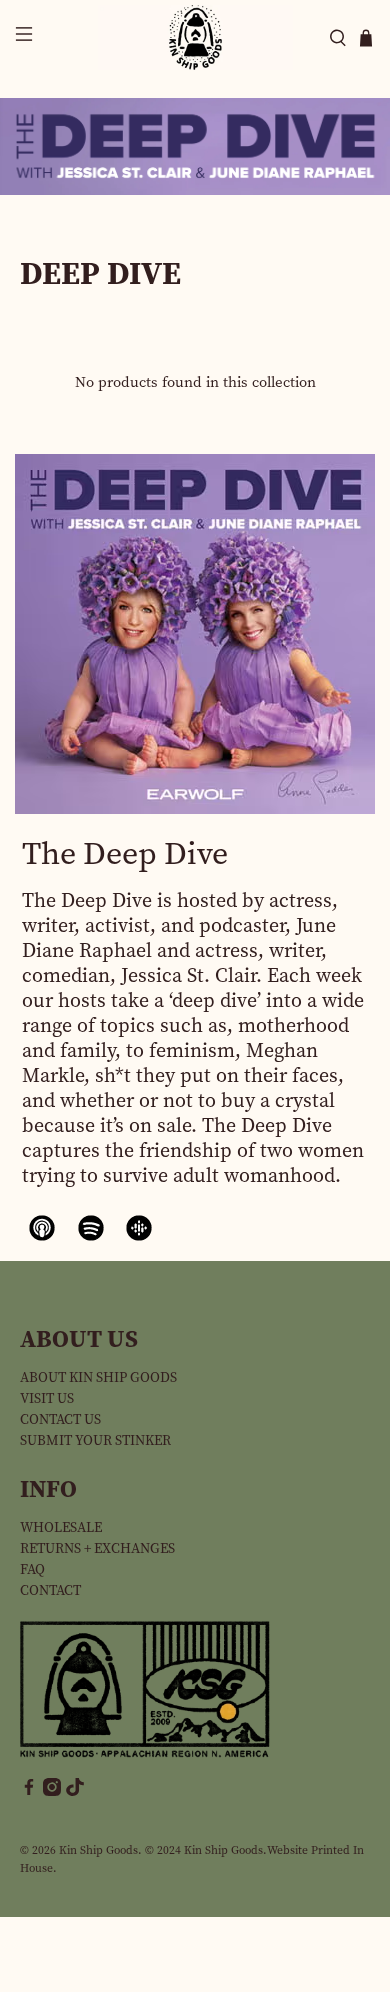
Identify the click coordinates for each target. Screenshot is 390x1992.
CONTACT (50, 1590)
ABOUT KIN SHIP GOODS (98, 1377)
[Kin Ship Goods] (195, 37)
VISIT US (47, 1398)
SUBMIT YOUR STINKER (95, 1440)
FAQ (32, 1569)
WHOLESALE (61, 1527)
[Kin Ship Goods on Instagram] (52, 1791)
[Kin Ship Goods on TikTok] (75, 1791)
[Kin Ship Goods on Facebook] (29, 1791)
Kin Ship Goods (98, 1850)
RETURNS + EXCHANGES (97, 1548)
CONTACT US (60, 1419)
